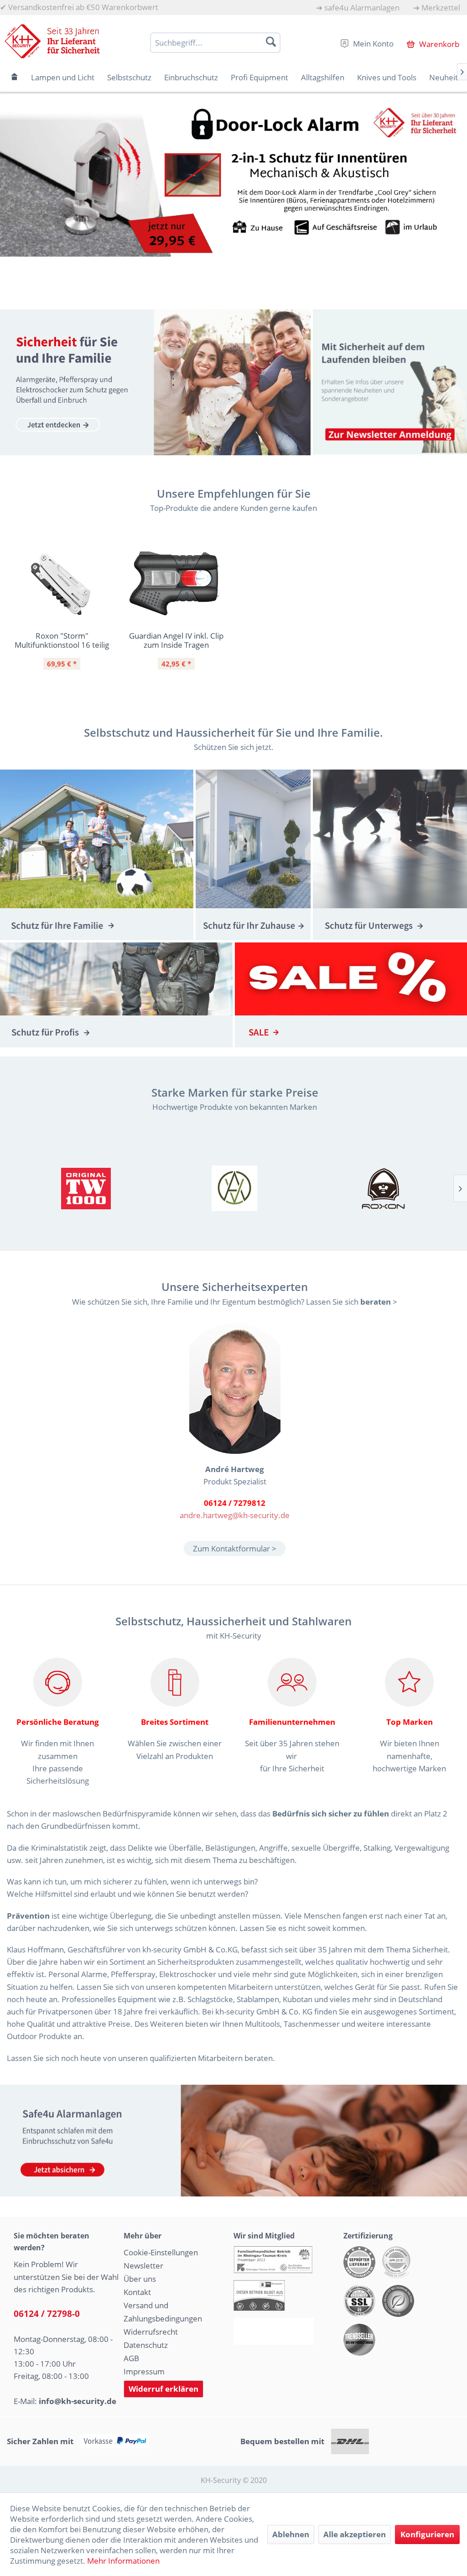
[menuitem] (358, 8)
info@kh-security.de (78, 2401)
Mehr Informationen (123, 2561)
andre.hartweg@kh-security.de (235, 1515)
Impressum (144, 2371)
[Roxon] (384, 1188)
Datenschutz (146, 2345)
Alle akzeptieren (355, 2534)
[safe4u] (233, 2141)
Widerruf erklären (163, 2389)
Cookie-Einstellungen (161, 2252)
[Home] (15, 77)
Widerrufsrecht (151, 2332)
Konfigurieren (427, 2534)
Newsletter (143, 2266)
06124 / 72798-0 (47, 2314)
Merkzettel (441, 8)
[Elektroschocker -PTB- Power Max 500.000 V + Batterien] (233, 179)
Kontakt (137, 2292)
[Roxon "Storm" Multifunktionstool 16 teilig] (62, 584)
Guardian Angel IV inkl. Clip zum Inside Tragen (176, 640)
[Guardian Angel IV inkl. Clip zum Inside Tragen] (176, 584)
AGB (131, 2358)
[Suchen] (271, 42)
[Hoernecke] (86, 1188)
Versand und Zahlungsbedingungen (163, 2312)
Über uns (140, 2279)
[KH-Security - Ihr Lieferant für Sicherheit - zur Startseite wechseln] (52, 41)
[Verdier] (234, 1188)
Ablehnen (291, 2534)
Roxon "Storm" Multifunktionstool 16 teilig (62, 640)
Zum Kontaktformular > (235, 1548)
